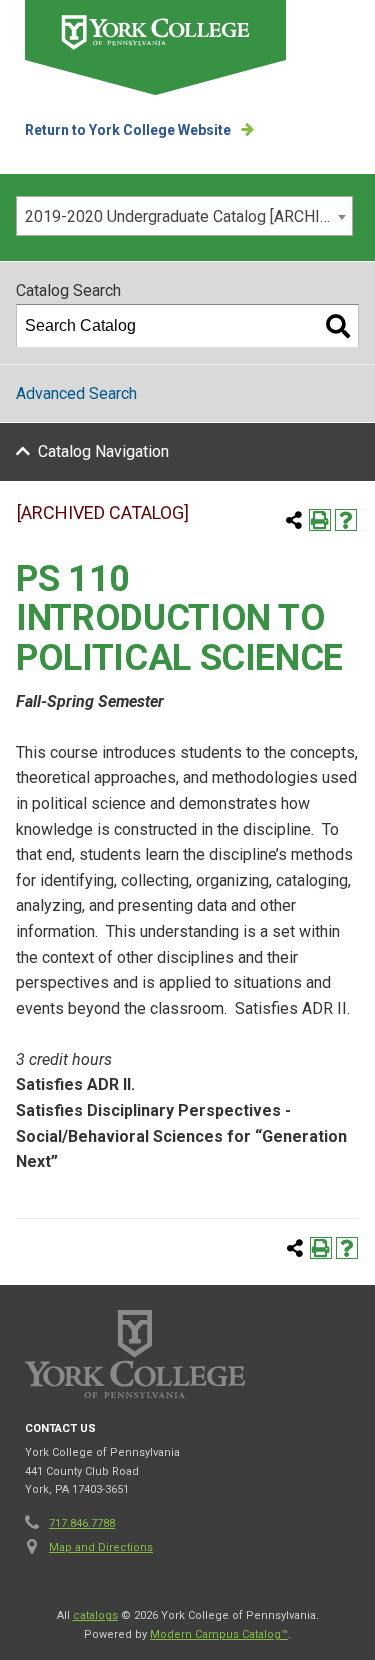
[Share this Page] (294, 520)
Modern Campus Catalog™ (219, 1634)
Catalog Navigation (103, 451)
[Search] (338, 326)
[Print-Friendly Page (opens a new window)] (320, 520)
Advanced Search (76, 393)
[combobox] (184, 216)
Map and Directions (101, 1547)
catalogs (95, 1615)
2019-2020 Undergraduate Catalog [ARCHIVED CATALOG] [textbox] (188, 216)
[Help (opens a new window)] (346, 520)
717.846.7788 (82, 1523)
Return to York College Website (128, 130)
